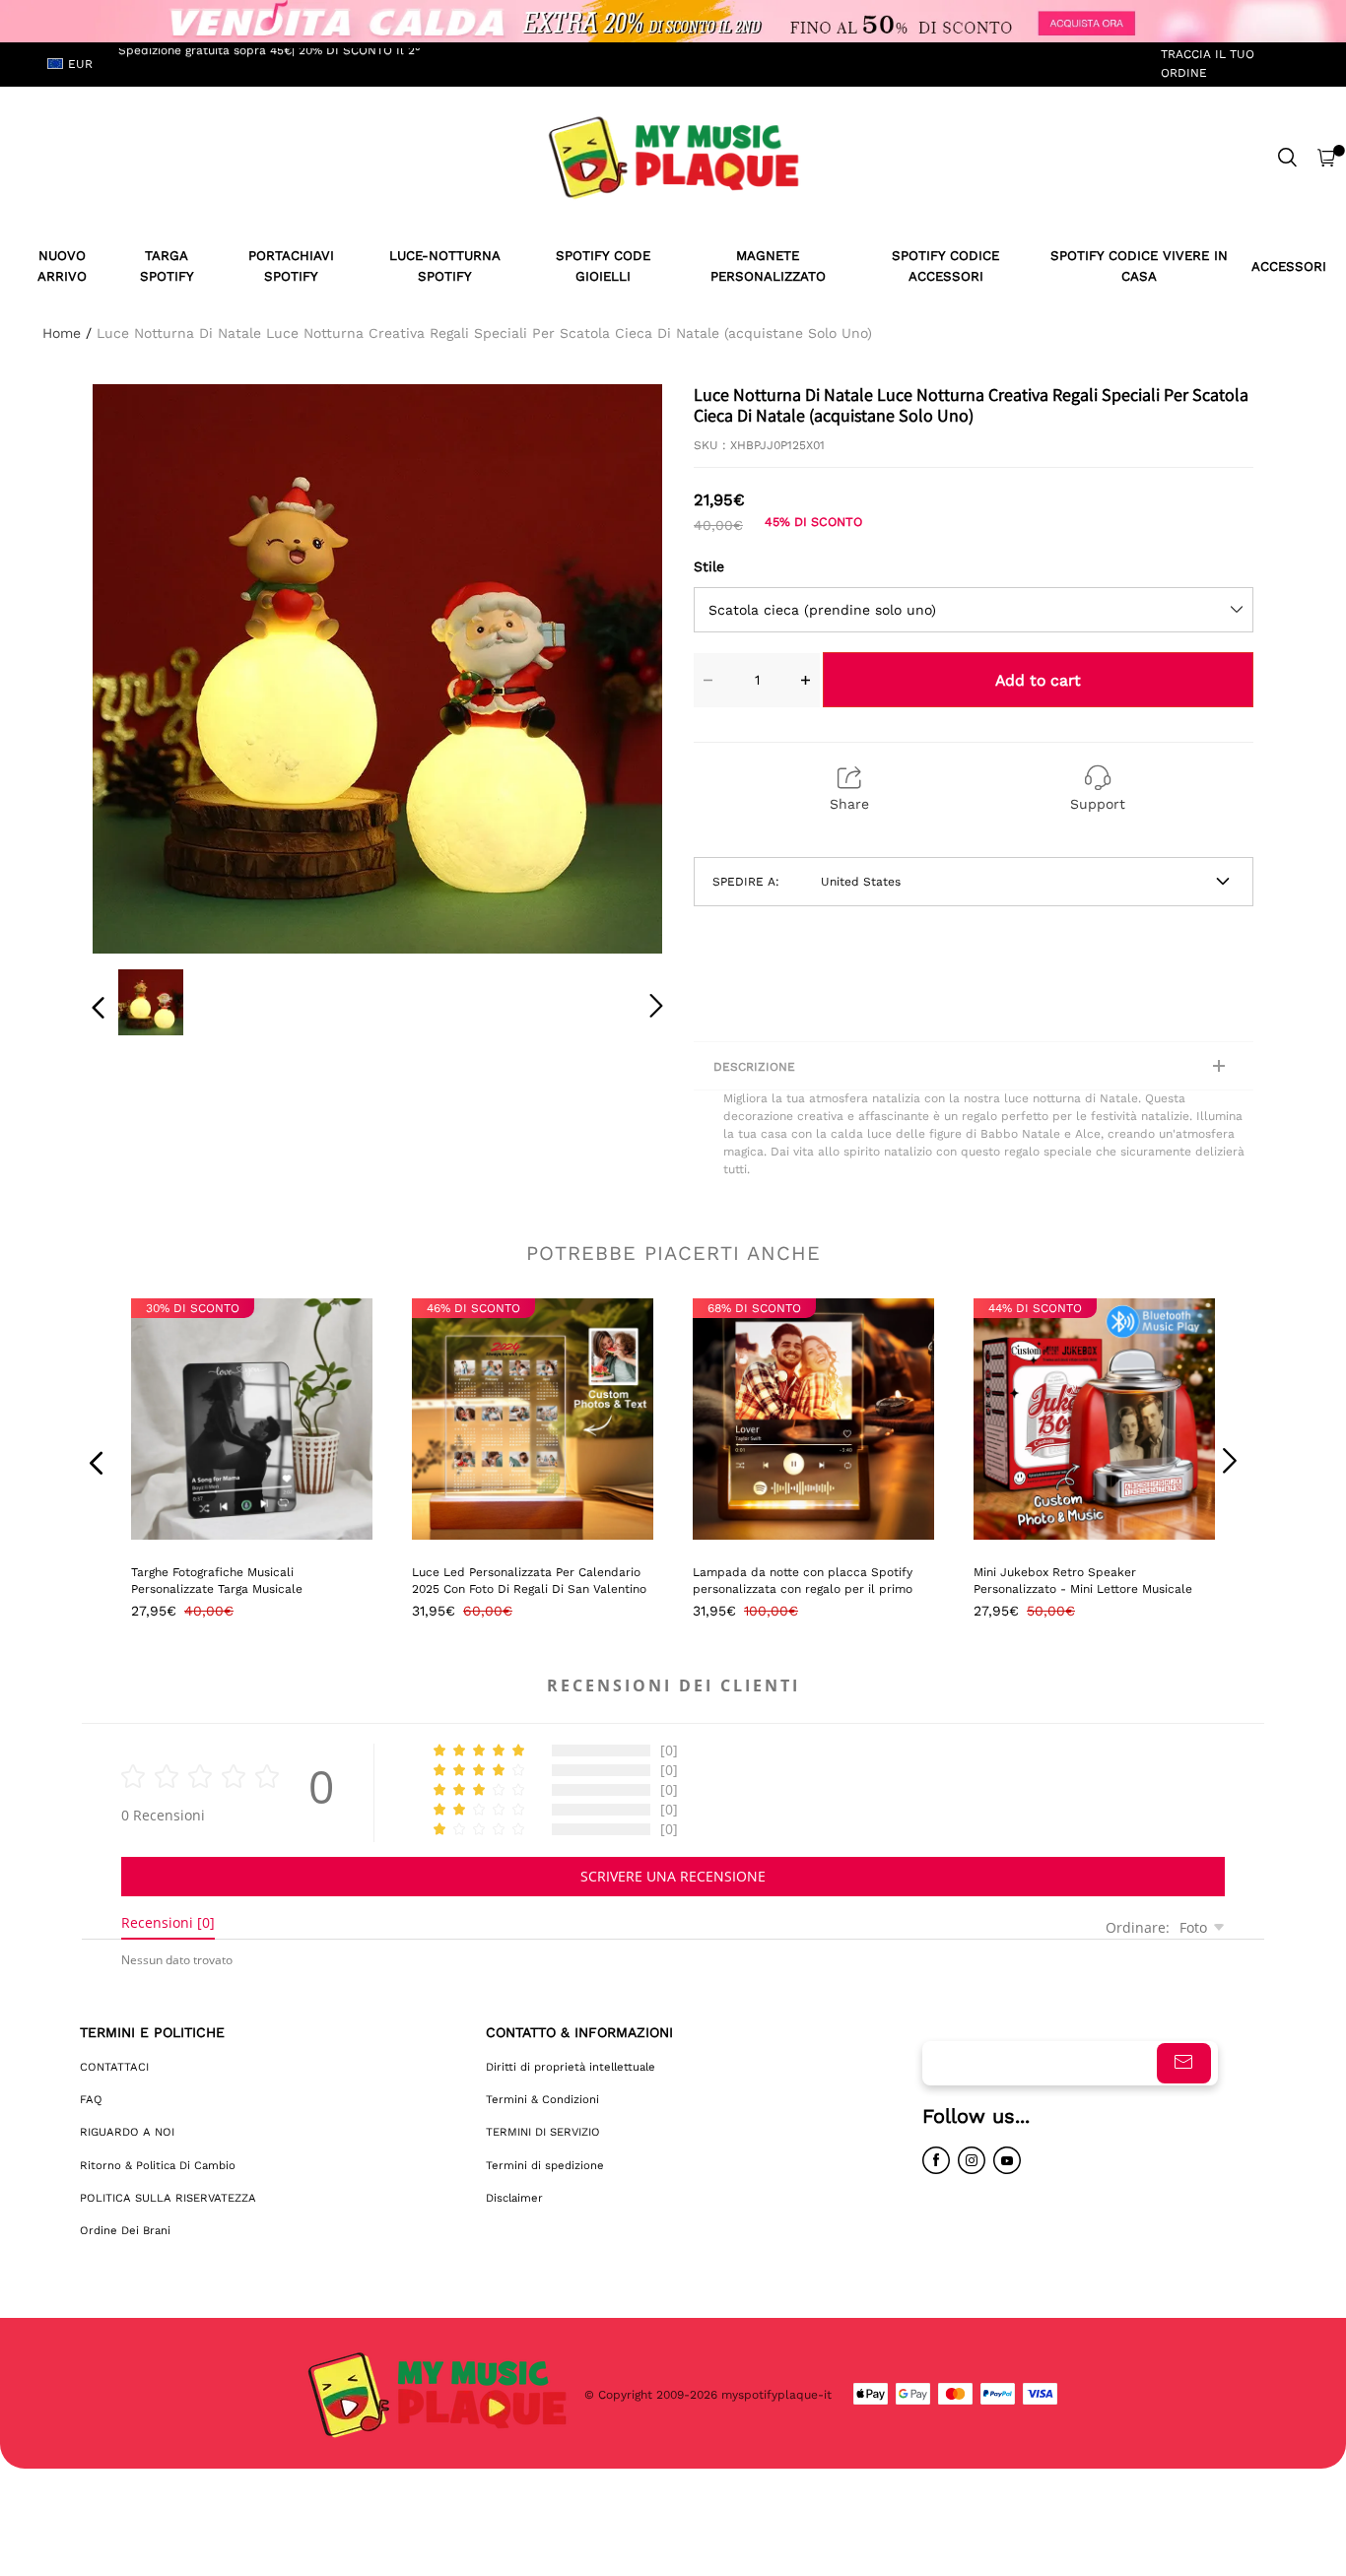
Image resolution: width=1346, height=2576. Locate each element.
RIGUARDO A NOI (127, 2132)
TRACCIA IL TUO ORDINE (1208, 64)
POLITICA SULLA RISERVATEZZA (168, 2198)
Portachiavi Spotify (291, 266)
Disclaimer (514, 2198)
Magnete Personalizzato (768, 266)
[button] (138, 665)
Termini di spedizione (545, 2165)
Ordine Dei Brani (125, 2230)
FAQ (91, 2099)
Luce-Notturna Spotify (445, 266)
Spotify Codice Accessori (945, 266)
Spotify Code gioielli (603, 266)
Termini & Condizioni (542, 2099)
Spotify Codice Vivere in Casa (1139, 266)
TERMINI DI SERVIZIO (543, 2132)
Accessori (1289, 266)
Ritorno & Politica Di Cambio (158, 2165)
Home (62, 333)
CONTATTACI (114, 2067)
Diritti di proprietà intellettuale (571, 2067)
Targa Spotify (167, 266)
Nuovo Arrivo (62, 266)
